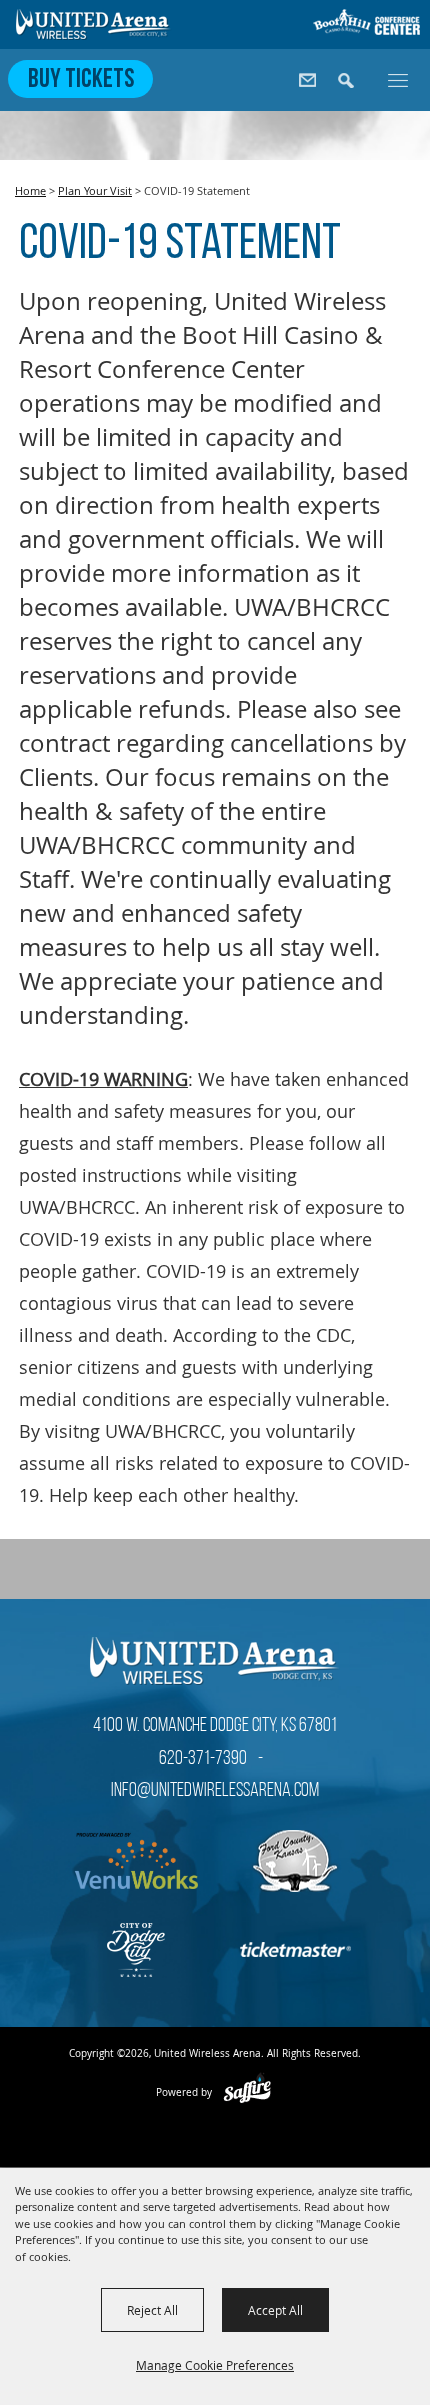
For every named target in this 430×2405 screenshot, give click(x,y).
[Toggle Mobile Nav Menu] (398, 79)
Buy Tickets (81, 80)
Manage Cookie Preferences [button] (215, 2365)
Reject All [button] (152, 2310)
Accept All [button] (275, 2310)
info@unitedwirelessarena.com (215, 1791)
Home (30, 190)
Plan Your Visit (95, 190)
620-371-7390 (203, 1759)
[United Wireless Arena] (94, 24)
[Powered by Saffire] (247, 2092)
